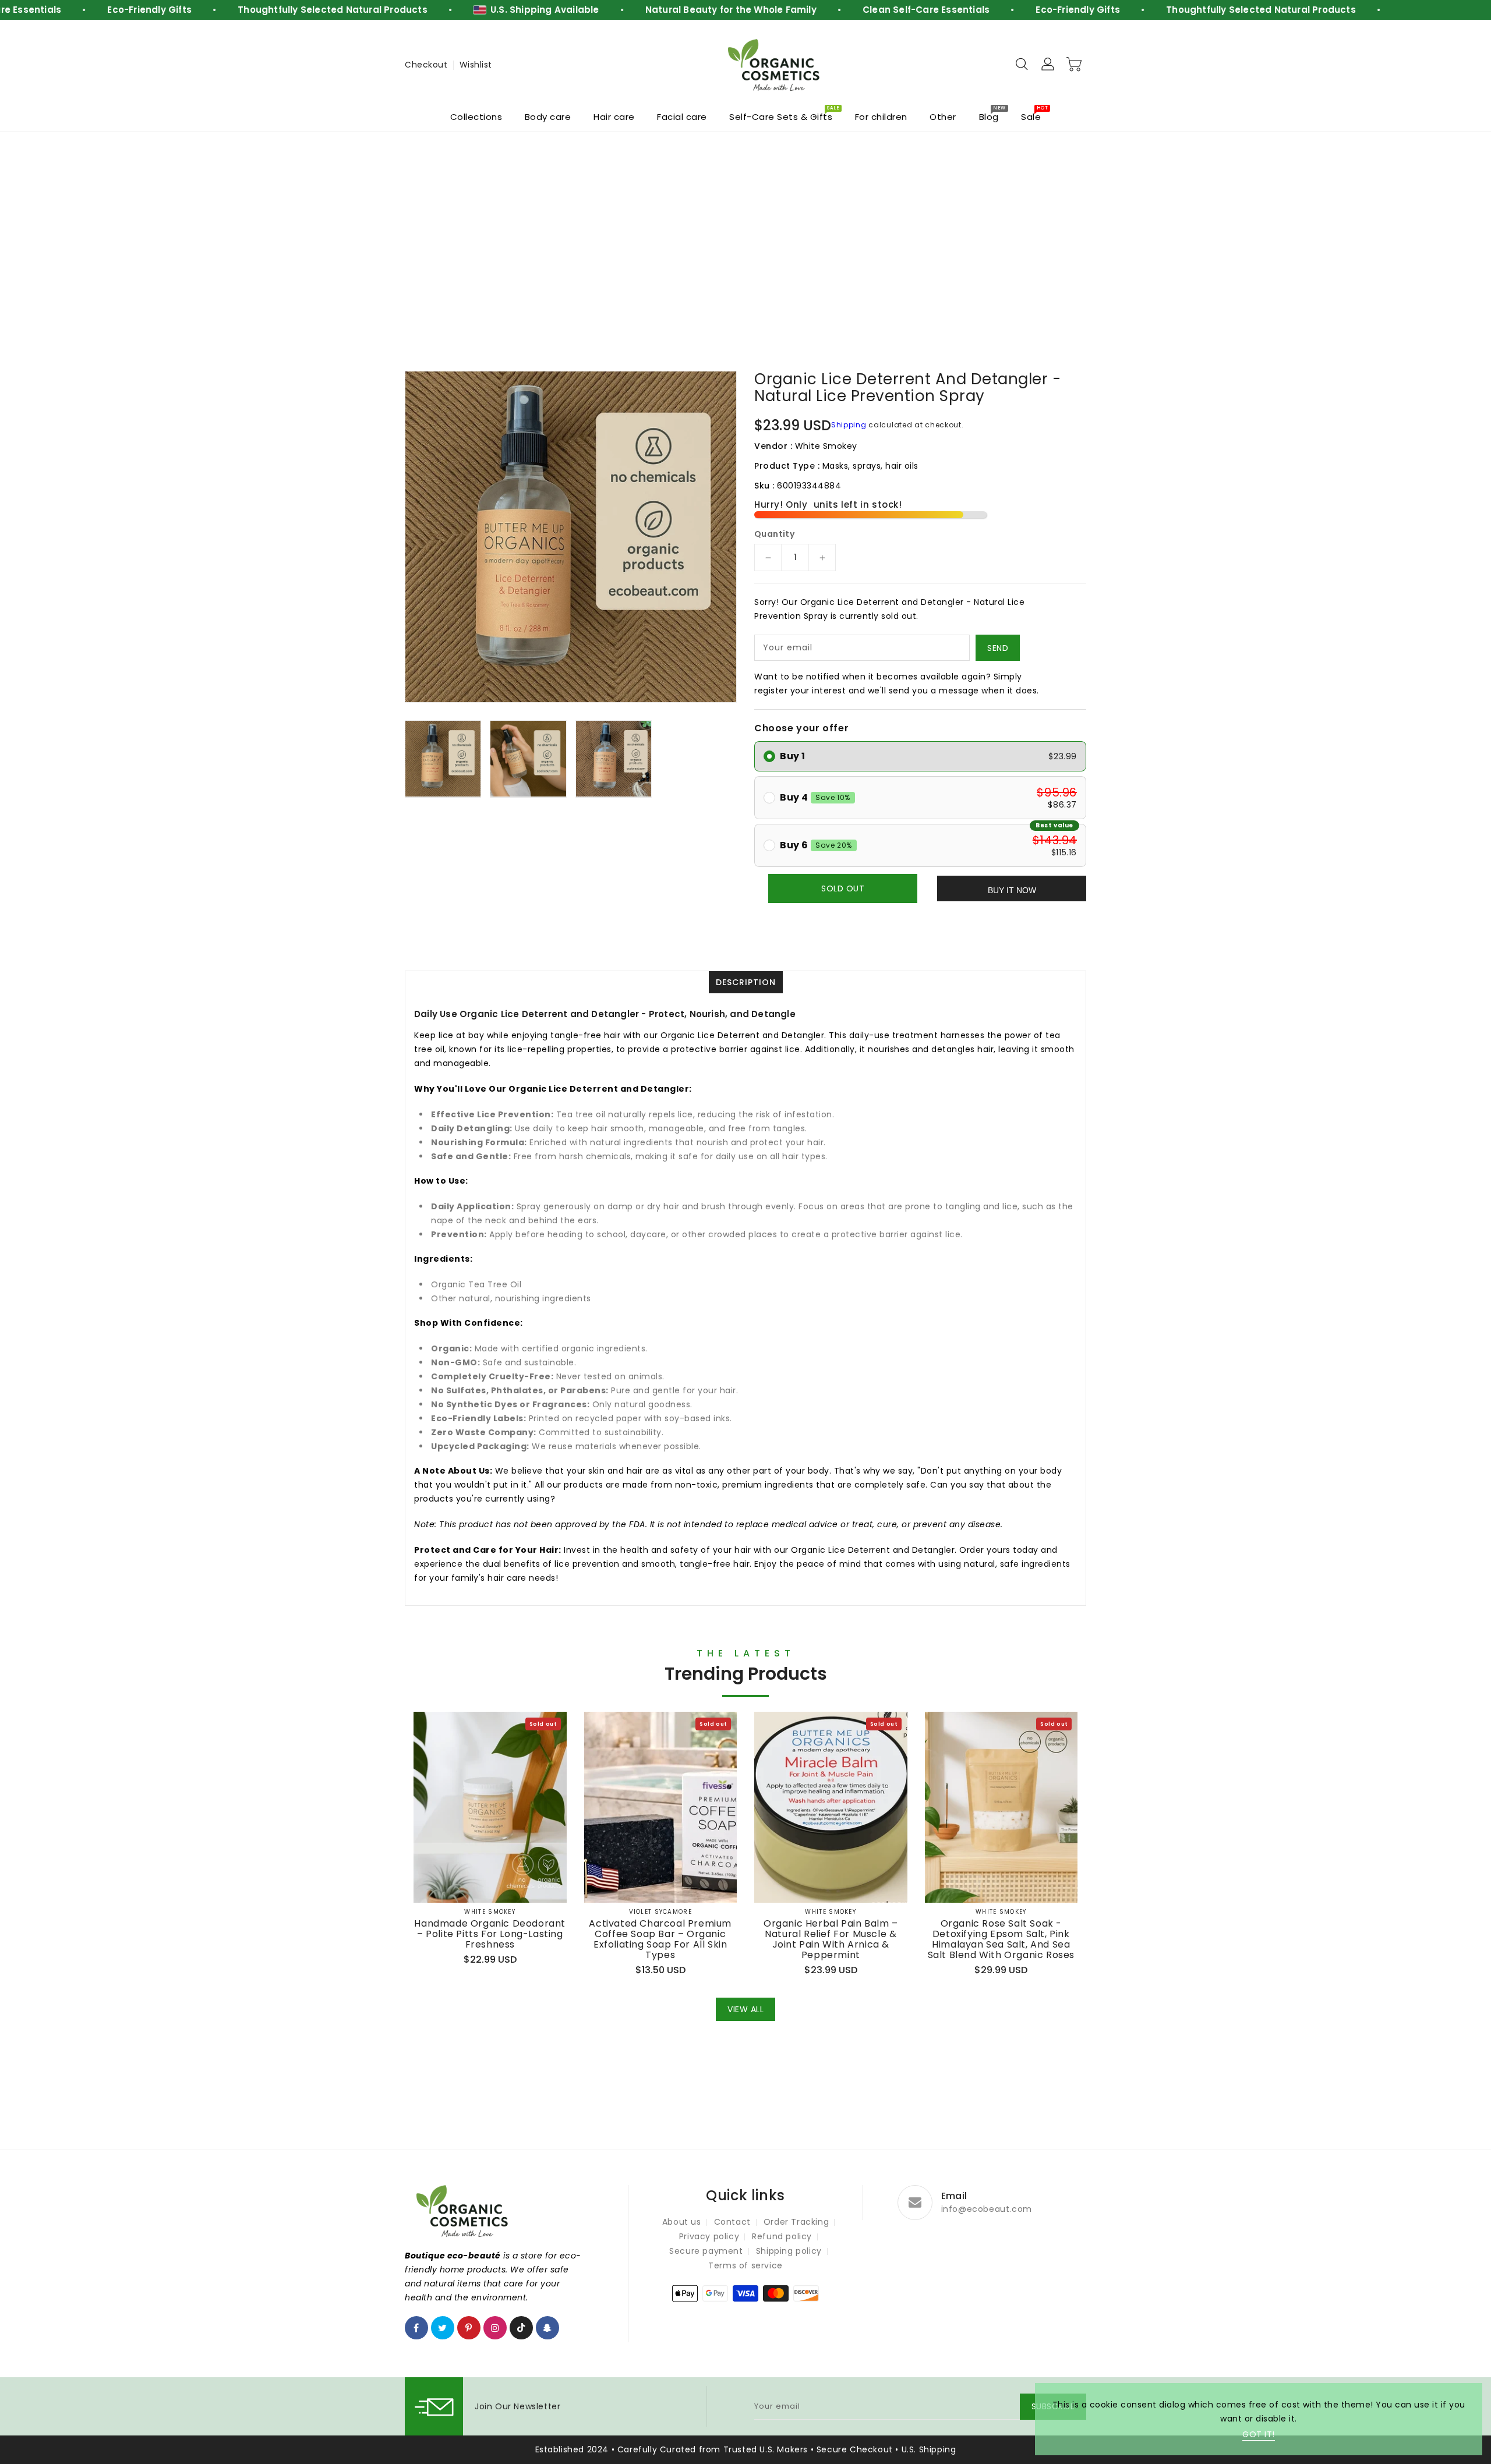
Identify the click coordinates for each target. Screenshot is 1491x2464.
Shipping (849, 425)
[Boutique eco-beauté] (775, 65)
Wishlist (476, 65)
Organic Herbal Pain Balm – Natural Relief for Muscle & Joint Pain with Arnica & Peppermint (831, 1939)
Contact (732, 2222)
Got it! (1259, 2434)
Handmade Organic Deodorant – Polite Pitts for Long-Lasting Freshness (490, 1934)
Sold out (843, 888)
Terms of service (745, 2265)
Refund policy (782, 2236)
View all (745, 2009)
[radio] (920, 756)
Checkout (426, 65)
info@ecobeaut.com (987, 2209)
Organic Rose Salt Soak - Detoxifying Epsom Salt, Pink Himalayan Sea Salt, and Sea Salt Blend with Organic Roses (1001, 1939)
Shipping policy (789, 2251)
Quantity (774, 534)
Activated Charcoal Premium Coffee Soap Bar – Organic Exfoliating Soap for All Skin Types (660, 1939)
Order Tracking (796, 2222)
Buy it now (1012, 890)
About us (682, 2222)
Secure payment (706, 2251)
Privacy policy (709, 2236)
